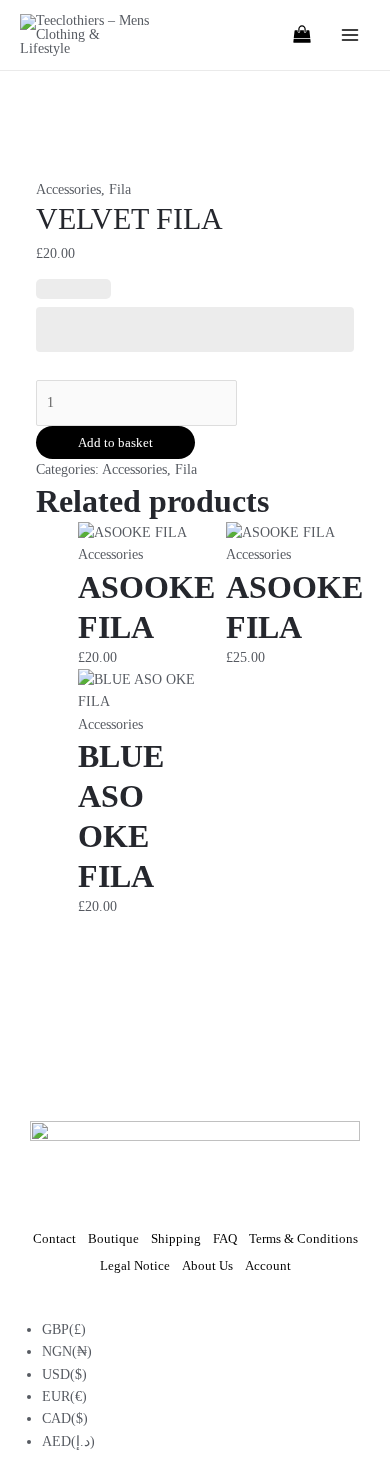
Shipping (176, 1238)
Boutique (113, 1238)
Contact (54, 1238)
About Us (207, 1265)
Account (268, 1265)
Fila (120, 189)
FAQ (225, 1238)
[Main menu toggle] (349, 35)
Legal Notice (135, 1265)
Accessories (68, 189)
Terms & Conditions (303, 1238)
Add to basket (115, 442)
